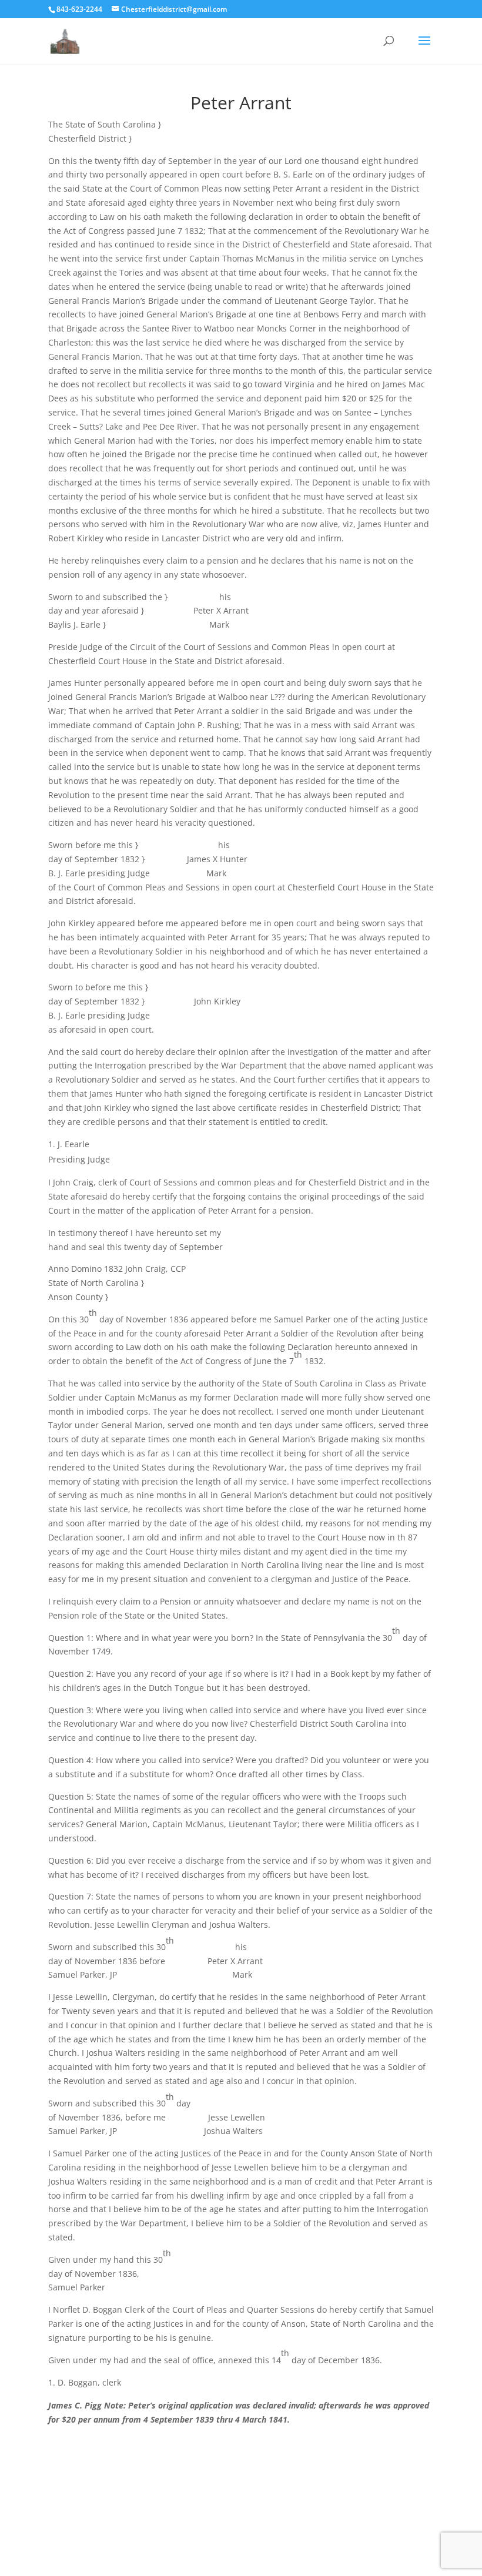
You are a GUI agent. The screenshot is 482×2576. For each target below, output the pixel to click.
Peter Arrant (241, 103)
